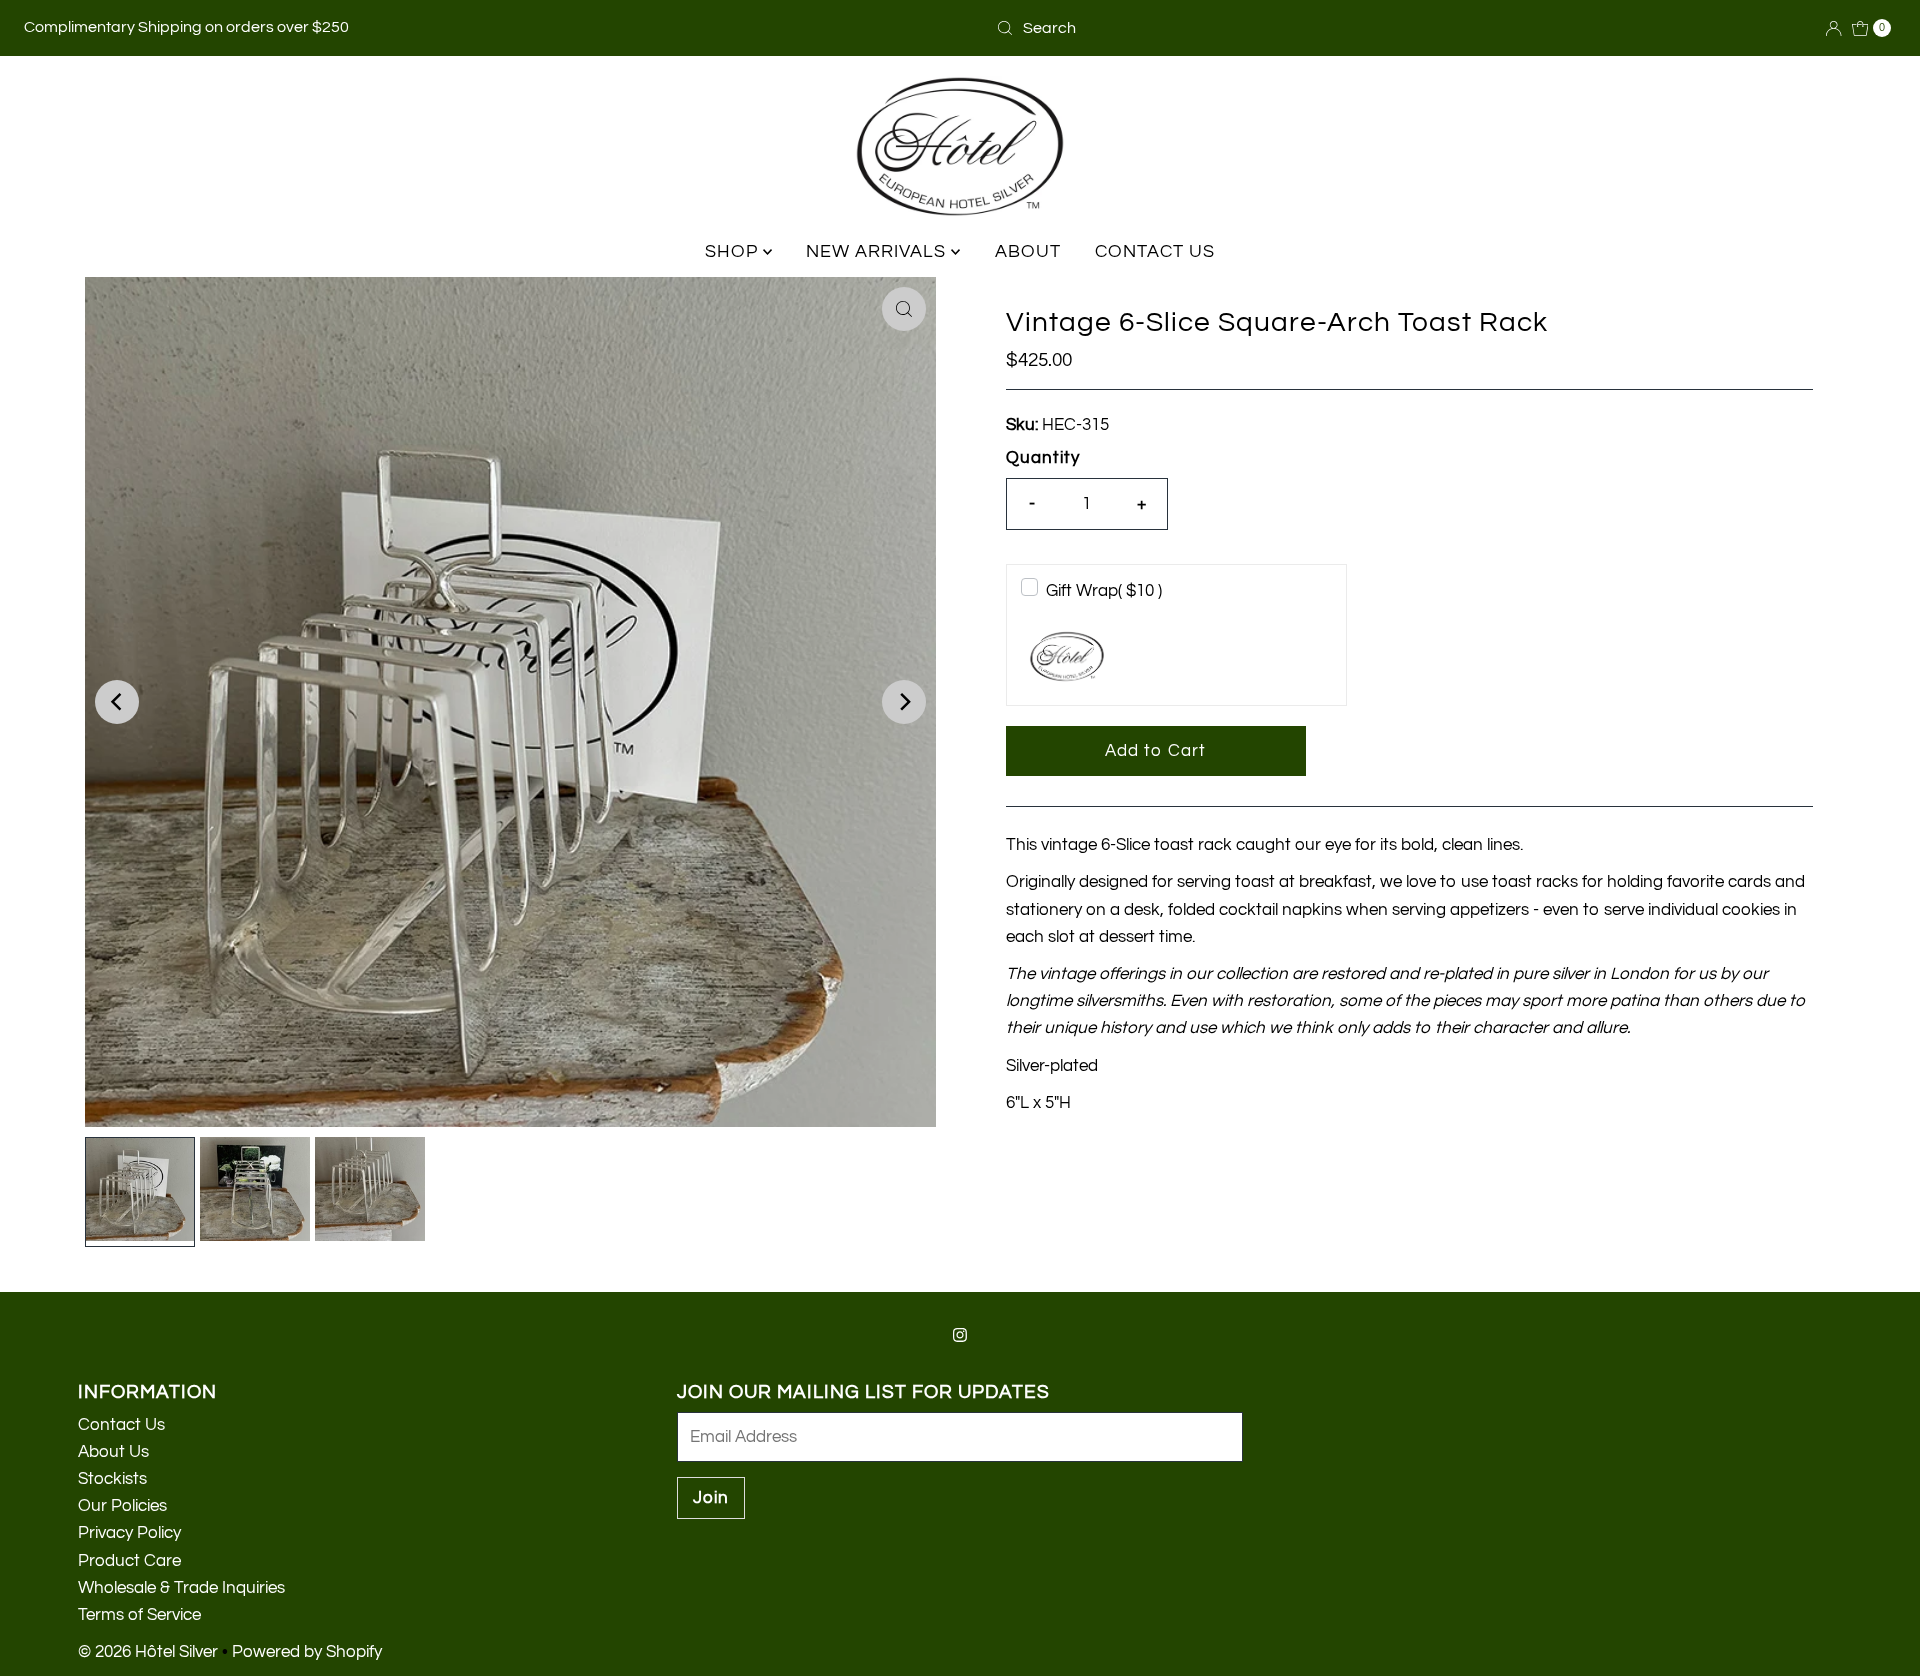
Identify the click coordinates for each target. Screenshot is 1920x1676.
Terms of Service (139, 1615)
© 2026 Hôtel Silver (148, 1652)
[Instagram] (960, 1335)
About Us (113, 1452)
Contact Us (121, 1425)
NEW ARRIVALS (878, 251)
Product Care (129, 1561)
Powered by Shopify (307, 1652)
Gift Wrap (1104, 591)
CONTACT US (1155, 251)
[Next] (904, 702)
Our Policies (122, 1506)
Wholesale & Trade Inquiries (181, 1588)
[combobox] (1085, 28)
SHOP (734, 251)
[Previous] (117, 702)
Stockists (112, 1479)
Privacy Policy (129, 1533)
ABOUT (1028, 251)
